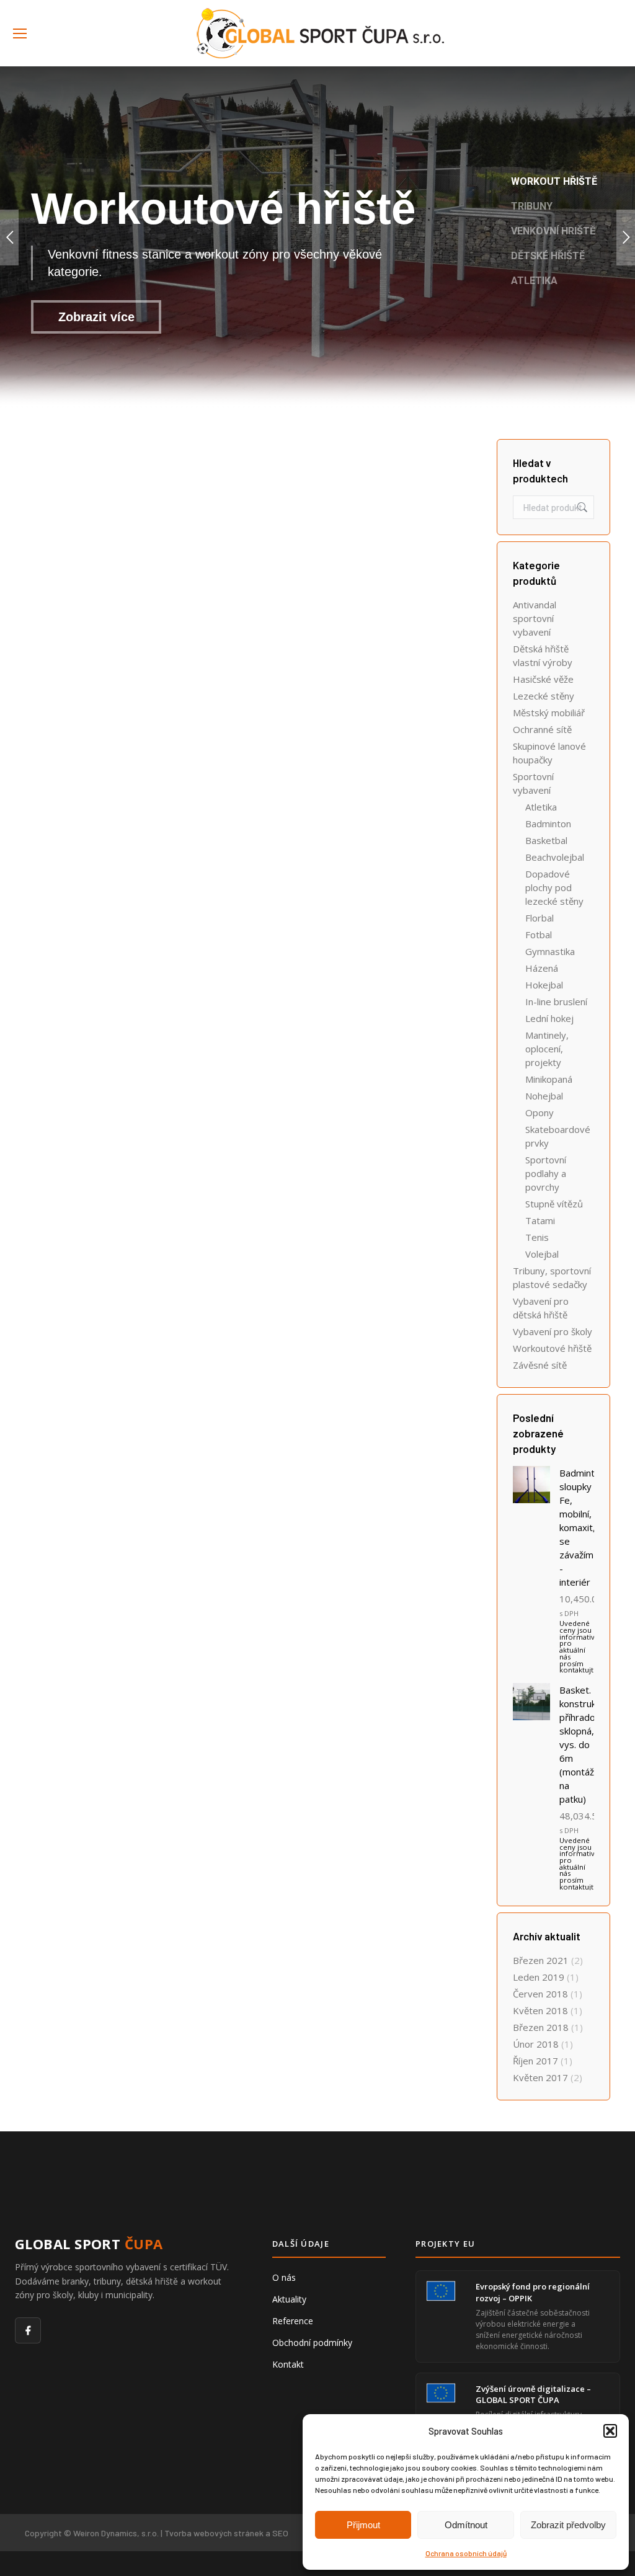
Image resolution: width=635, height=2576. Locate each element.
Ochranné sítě (542, 729)
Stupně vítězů (554, 1204)
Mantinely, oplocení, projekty (547, 1049)
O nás (284, 2277)
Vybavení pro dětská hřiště (541, 1308)
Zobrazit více (96, 317)
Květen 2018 (540, 2010)
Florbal (540, 918)
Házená (542, 968)
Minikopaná (549, 1079)
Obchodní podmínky (312, 2343)
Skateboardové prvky (558, 1136)
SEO (280, 2533)
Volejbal (542, 1254)
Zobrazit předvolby (568, 2525)
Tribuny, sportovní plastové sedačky (552, 1277)
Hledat (581, 507)
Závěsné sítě (540, 1365)
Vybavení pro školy (553, 1331)
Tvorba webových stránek (214, 2533)
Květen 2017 (540, 2077)
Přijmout (363, 2525)
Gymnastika (550, 951)
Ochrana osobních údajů (466, 2553)
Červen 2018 (540, 1994)
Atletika (541, 807)
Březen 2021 (541, 1960)
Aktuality (289, 2299)
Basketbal (546, 840)
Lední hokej (549, 1018)
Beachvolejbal (555, 857)
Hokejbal (544, 985)
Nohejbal (544, 1096)
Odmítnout (466, 2525)
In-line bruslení (556, 1002)
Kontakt (288, 2364)
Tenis (537, 1237)
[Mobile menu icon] (20, 33)
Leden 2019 (539, 1977)
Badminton (548, 824)
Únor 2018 (536, 2044)
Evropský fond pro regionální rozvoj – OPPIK (533, 2292)
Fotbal (539, 935)
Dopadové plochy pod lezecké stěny (554, 887)
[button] (610, 2431)
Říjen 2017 (535, 2061)
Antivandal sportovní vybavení (535, 618)
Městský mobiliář (549, 713)
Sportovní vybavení (533, 783)
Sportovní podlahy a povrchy (546, 1173)
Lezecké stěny (544, 696)
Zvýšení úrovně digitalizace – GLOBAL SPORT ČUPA (533, 2394)
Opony (540, 1113)
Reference (293, 2321)
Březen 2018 (541, 2027)
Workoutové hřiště (552, 1348)
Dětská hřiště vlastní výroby (543, 655)
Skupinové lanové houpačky (549, 753)
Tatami (540, 1220)
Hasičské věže (543, 679)
